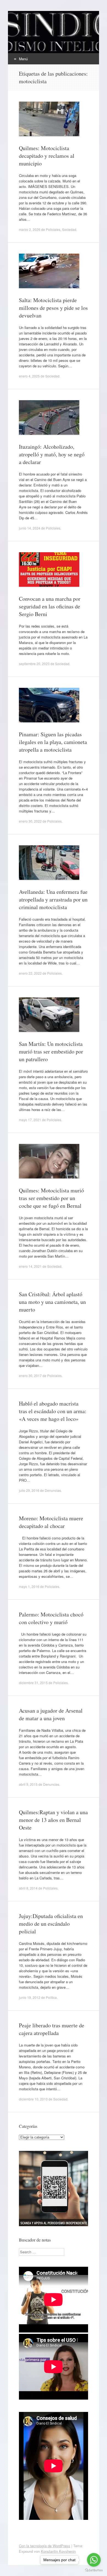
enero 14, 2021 (30, 1266)
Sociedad (69, 229)
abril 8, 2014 (28, 1888)
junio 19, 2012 (30, 1997)
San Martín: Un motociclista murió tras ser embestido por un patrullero (51, 1051)
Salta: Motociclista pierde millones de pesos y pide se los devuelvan (53, 308)
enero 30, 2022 (30, 821)
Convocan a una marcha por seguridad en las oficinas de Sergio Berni (50, 606)
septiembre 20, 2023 (34, 664)
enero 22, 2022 (30, 973)
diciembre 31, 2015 (33, 1683)
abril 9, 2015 (28, 1784)
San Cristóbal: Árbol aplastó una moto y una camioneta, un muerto (52, 1302)
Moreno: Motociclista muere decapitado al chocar (51, 1522)
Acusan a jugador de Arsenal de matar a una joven (51, 1714)
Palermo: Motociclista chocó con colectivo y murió (51, 1618)
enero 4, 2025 (29, 376)
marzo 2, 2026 (30, 229)
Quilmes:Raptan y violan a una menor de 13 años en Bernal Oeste (53, 1820)
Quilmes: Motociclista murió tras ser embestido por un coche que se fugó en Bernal (51, 1198)
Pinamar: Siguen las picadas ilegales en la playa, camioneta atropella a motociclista (53, 742)
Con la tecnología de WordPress (45, 2546)
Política (51, 1997)
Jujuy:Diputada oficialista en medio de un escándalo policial (51, 1924)
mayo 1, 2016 (29, 1586)
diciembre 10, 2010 (33, 2099)
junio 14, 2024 (30, 528)
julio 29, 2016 (29, 1490)
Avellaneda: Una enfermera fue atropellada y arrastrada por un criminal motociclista (53, 899)
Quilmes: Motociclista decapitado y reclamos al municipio (47, 156)
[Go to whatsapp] (94, 2560)
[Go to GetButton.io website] (94, 2570)
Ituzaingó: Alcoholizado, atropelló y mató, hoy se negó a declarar (52, 454)
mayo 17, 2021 (30, 1120)
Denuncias (53, 1490)
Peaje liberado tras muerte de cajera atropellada (52, 2029)
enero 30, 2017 (30, 1376)
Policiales (53, 229)
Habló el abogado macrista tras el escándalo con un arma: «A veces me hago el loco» (53, 1411)
